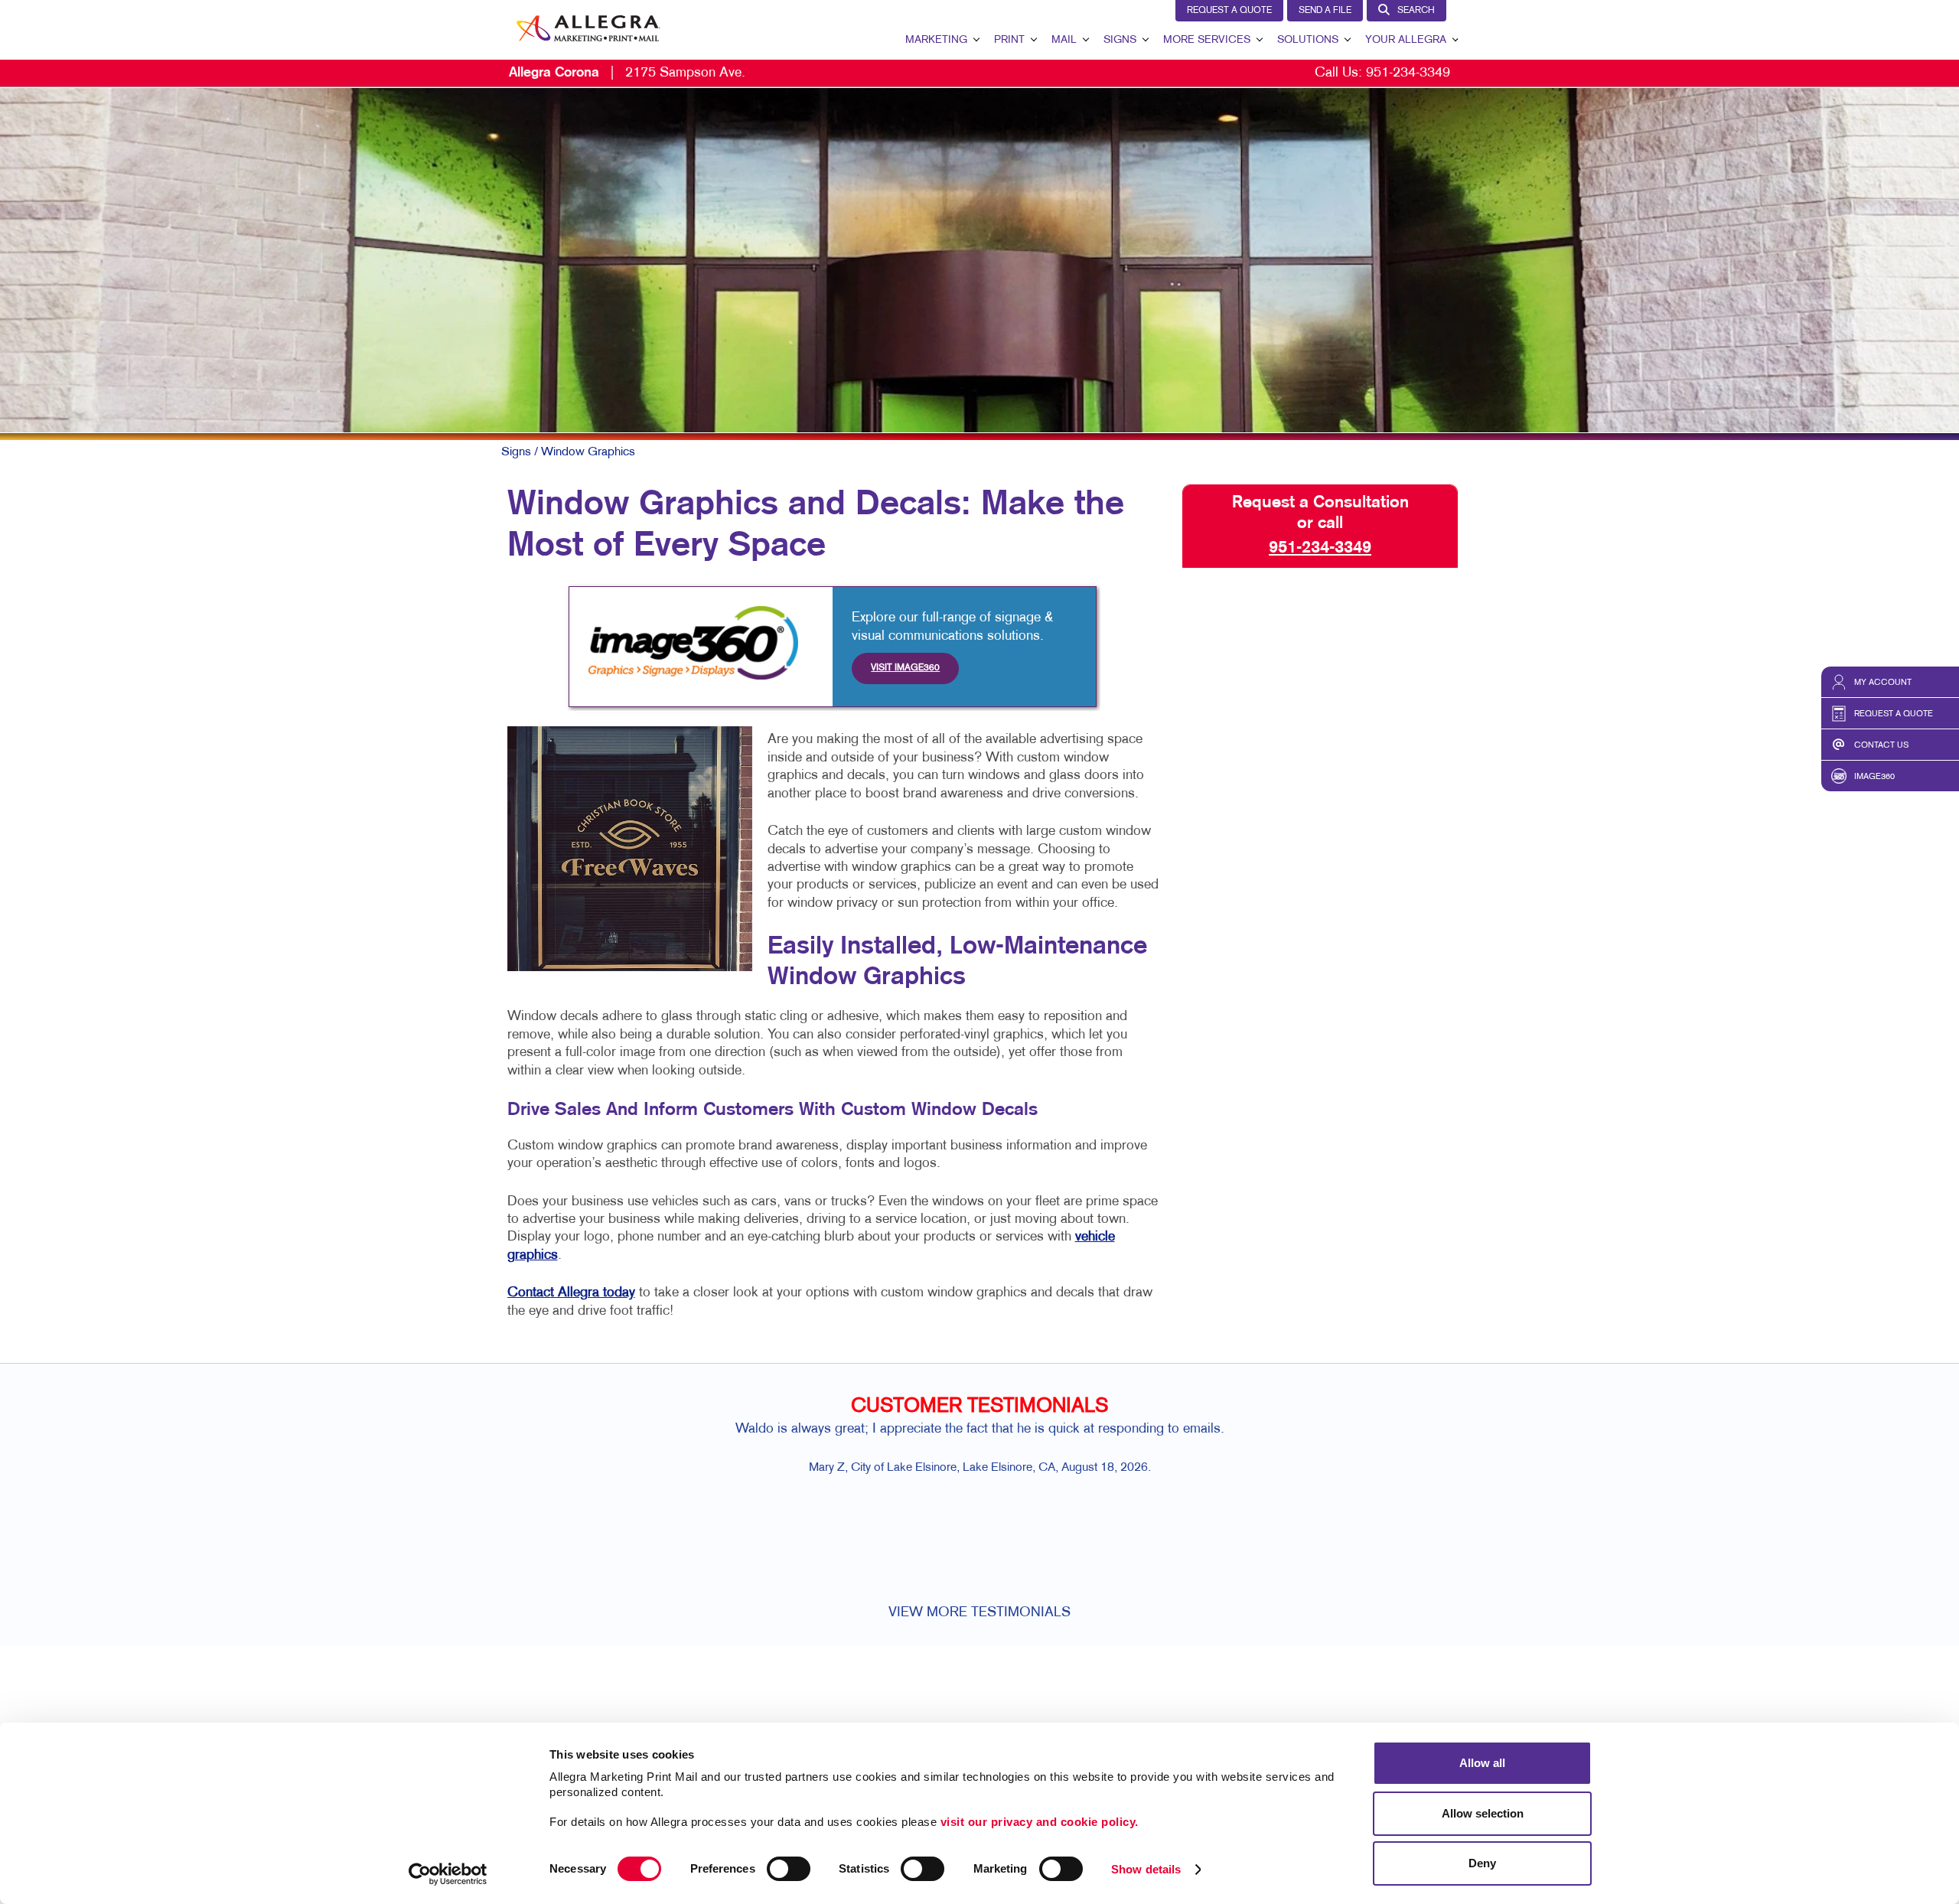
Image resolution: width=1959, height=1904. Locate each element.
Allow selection (1483, 1813)
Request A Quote (1229, 11)
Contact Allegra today (571, 1293)
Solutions (1308, 40)
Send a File (1325, 11)
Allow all (1482, 1763)
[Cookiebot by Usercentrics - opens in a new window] (448, 1874)
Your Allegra (1406, 40)
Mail (1064, 40)
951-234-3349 (1408, 73)
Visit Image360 (905, 668)
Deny (1482, 1863)
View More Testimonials (979, 1613)
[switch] (789, 1869)
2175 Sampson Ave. (627, 73)
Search (1416, 11)
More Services (1207, 40)
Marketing (936, 40)
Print (1009, 40)
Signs (1120, 40)
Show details (1146, 1869)
